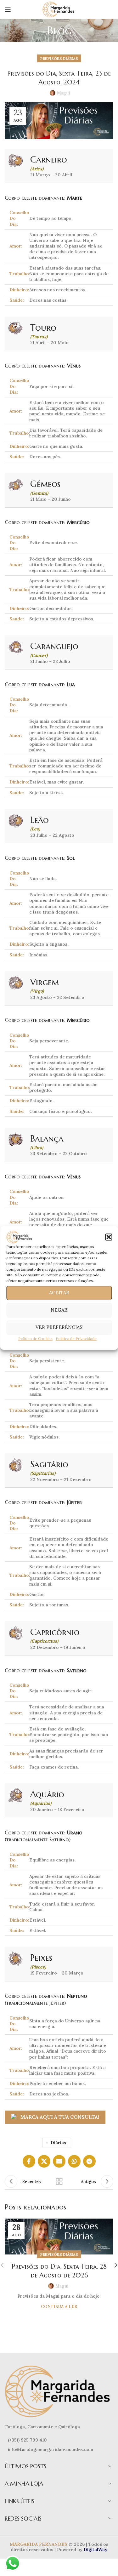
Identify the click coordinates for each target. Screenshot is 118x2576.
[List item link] (59, 2440)
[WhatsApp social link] (74, 2161)
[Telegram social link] (89, 2161)
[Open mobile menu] (8, 9)
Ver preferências (59, 1328)
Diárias (58, 2143)
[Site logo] (59, 9)
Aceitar (59, 1293)
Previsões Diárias (59, 58)
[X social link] (44, 2161)
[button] (109, 1237)
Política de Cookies (35, 1339)
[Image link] (59, 2391)
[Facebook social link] (29, 2161)
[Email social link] (59, 2161)
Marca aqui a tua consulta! (60, 2117)
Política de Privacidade (76, 1339)
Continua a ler (59, 2307)
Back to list (59, 2181)
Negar (59, 1310)
